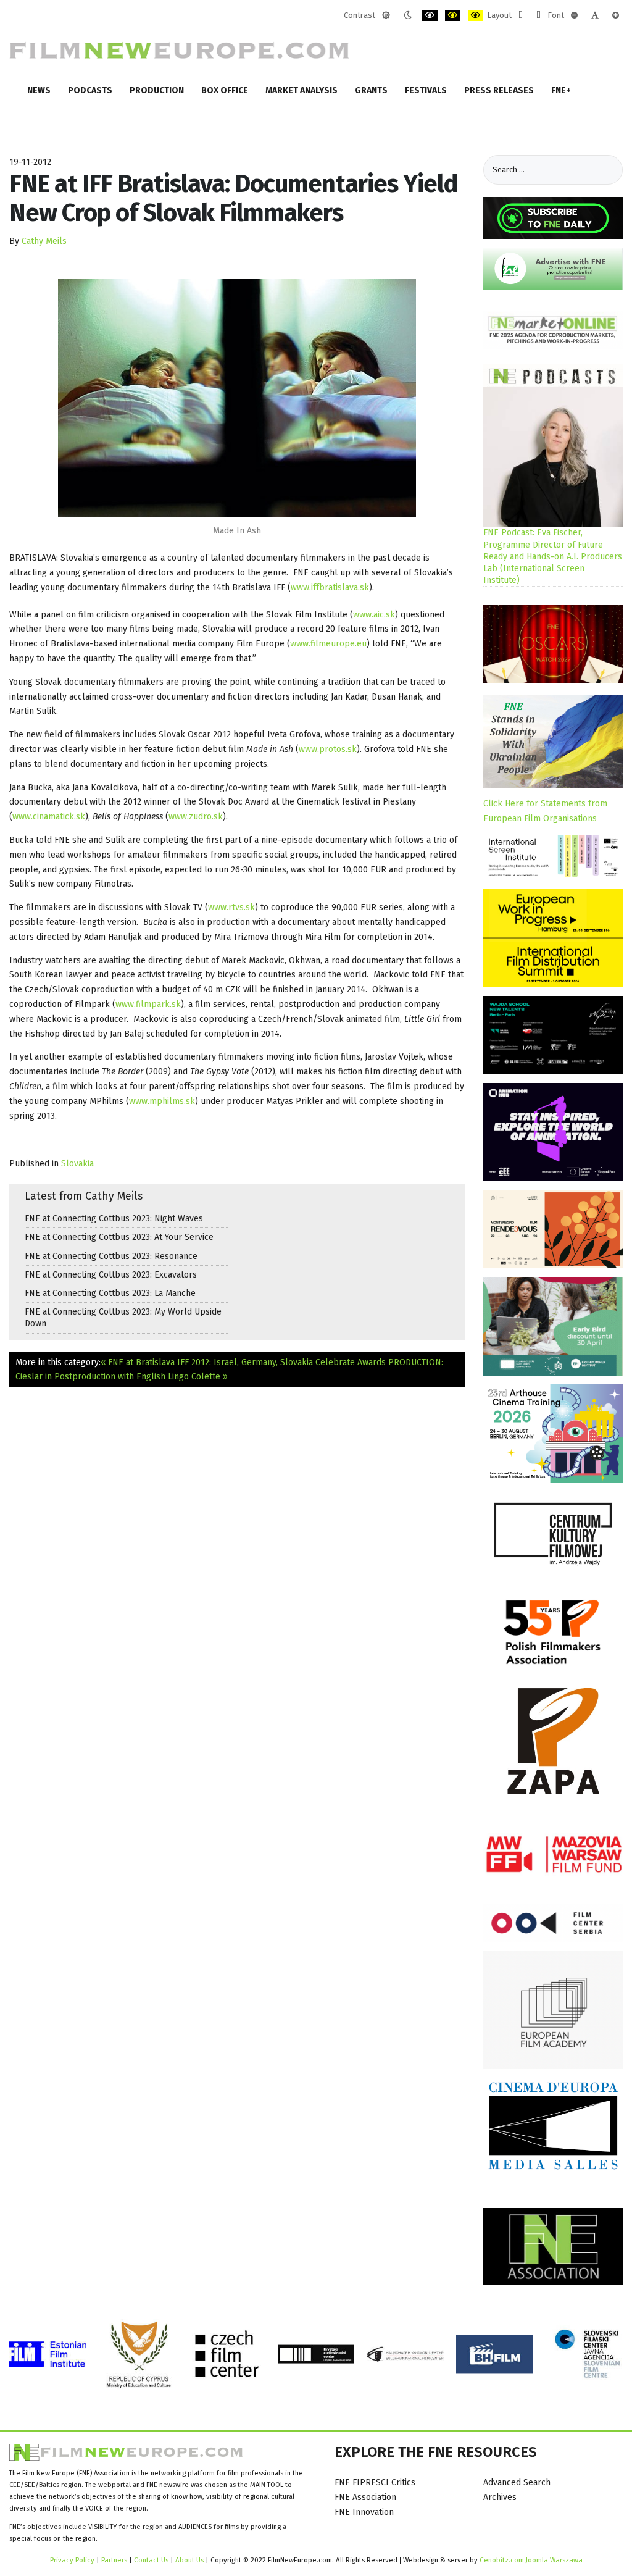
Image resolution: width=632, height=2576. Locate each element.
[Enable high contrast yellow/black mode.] (476, 15)
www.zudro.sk (196, 817)
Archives (500, 2497)
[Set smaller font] (574, 15)
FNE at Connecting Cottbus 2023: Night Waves (114, 1219)
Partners (114, 2560)
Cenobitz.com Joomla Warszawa (531, 2560)
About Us (189, 2560)
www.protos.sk (328, 749)
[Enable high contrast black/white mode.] (430, 15)
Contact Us (152, 2560)
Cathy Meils (44, 241)
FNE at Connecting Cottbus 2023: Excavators (111, 1275)
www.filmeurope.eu (328, 644)
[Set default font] (595, 15)
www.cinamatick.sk (49, 817)
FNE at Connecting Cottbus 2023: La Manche (110, 1293)
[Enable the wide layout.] (538, 15)
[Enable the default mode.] (386, 15)
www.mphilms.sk (162, 1101)
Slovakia (77, 1164)
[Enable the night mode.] (408, 15)
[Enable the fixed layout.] (521, 15)
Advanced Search (517, 2482)
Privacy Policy (72, 2560)
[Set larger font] (616, 15)
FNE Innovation (364, 2512)
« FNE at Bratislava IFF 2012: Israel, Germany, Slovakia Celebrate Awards (243, 1362)
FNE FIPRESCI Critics (375, 2482)
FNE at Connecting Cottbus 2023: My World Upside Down (123, 1318)
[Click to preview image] (237, 398)
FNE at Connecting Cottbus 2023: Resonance (111, 1256)
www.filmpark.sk (148, 1004)
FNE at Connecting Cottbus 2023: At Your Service (119, 1237)
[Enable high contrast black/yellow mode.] (453, 15)
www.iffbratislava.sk (330, 588)
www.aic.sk (374, 615)
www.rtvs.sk (231, 907)
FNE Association (365, 2497)
